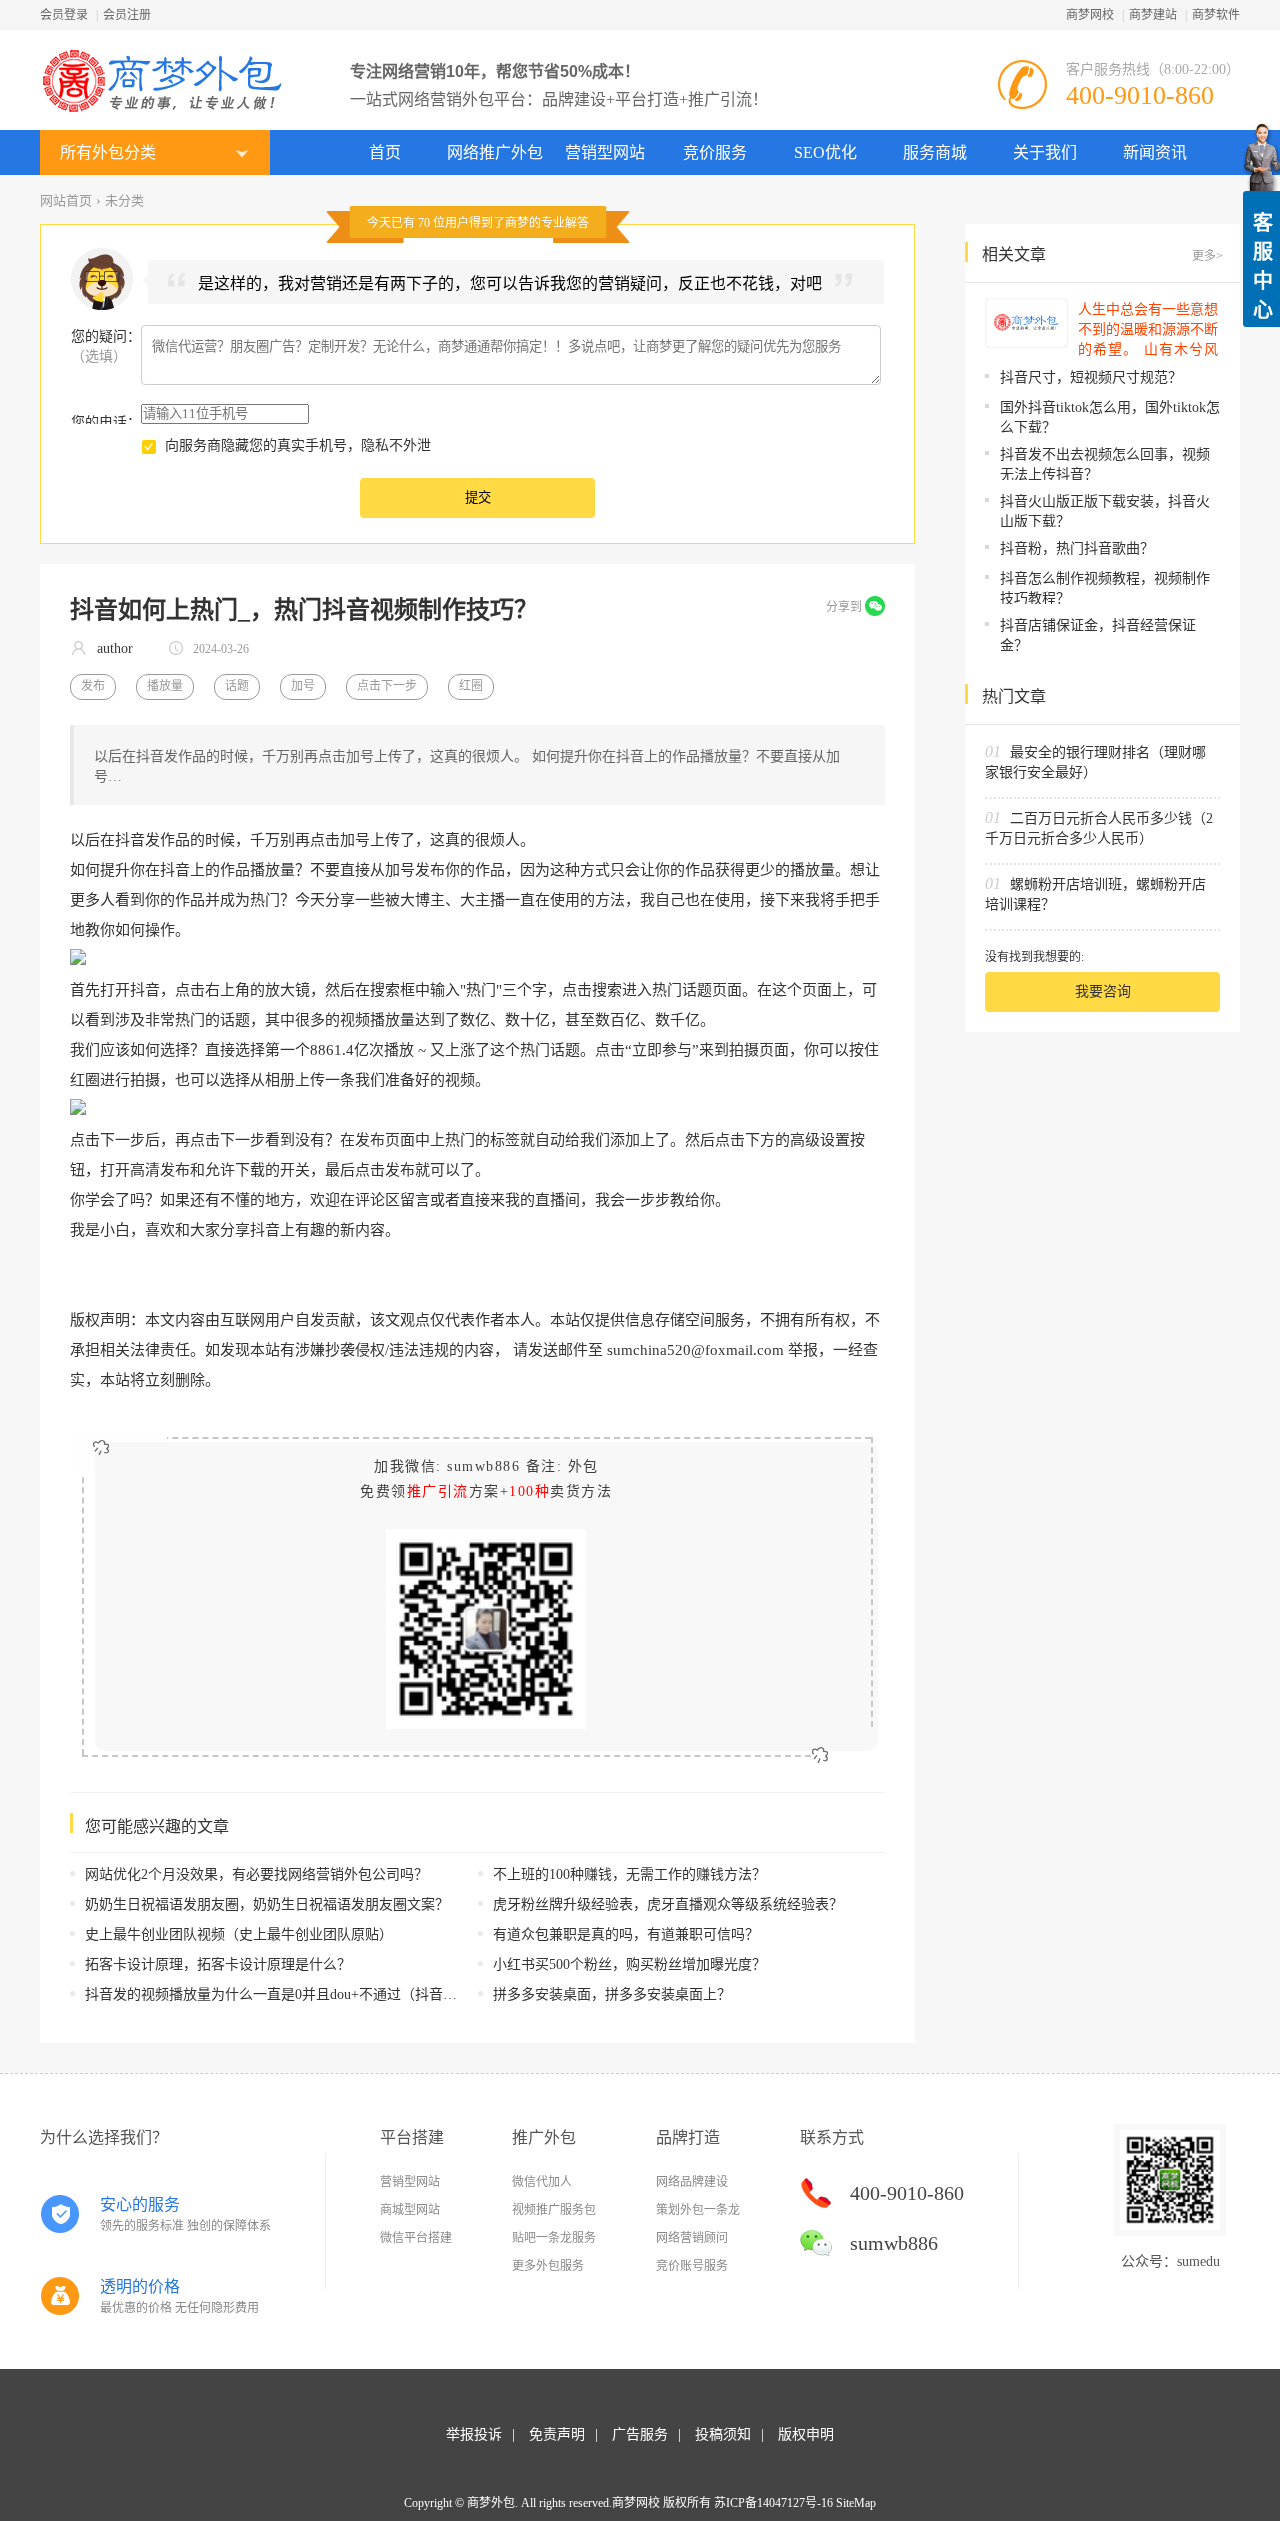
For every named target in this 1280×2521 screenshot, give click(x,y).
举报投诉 (474, 2434)
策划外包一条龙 (698, 2210)
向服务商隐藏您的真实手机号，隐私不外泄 (298, 445)
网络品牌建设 (692, 2182)
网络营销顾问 (692, 2238)
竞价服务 (715, 152)
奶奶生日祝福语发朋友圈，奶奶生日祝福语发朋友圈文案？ (267, 1904)
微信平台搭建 (416, 2238)
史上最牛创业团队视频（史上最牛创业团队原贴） (239, 1934)
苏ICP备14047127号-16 (773, 2503)
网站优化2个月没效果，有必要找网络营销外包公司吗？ (256, 1874)
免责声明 (557, 2434)
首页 (385, 152)
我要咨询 (1103, 991)
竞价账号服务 (692, 2266)
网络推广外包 (495, 152)
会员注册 (127, 15)
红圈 (471, 686)
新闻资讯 (1155, 152)
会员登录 (64, 15)
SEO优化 (825, 152)
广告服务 (640, 2434)
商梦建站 (1153, 15)
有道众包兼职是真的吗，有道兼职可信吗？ (626, 1934)
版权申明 (806, 2434)
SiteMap (856, 2503)
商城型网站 (410, 2210)
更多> (1207, 256)
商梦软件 (1216, 15)
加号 (303, 686)
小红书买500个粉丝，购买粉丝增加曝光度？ (629, 1964)
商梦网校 (1090, 15)
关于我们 (1045, 152)
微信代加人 (542, 2182)
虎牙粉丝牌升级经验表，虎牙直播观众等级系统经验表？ (668, 1904)
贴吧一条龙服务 (554, 2238)
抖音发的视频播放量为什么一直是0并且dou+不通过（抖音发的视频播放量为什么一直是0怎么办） (386, 1994)
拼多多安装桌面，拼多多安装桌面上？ (612, 1994)
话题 (237, 686)
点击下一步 (387, 686)
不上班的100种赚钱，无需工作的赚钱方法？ (629, 1874)
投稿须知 (723, 2434)
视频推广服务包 (554, 2210)
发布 (93, 686)
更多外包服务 (548, 2266)
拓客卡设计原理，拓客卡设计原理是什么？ (218, 1964)
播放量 (165, 686)
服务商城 (935, 152)
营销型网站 (605, 152)
